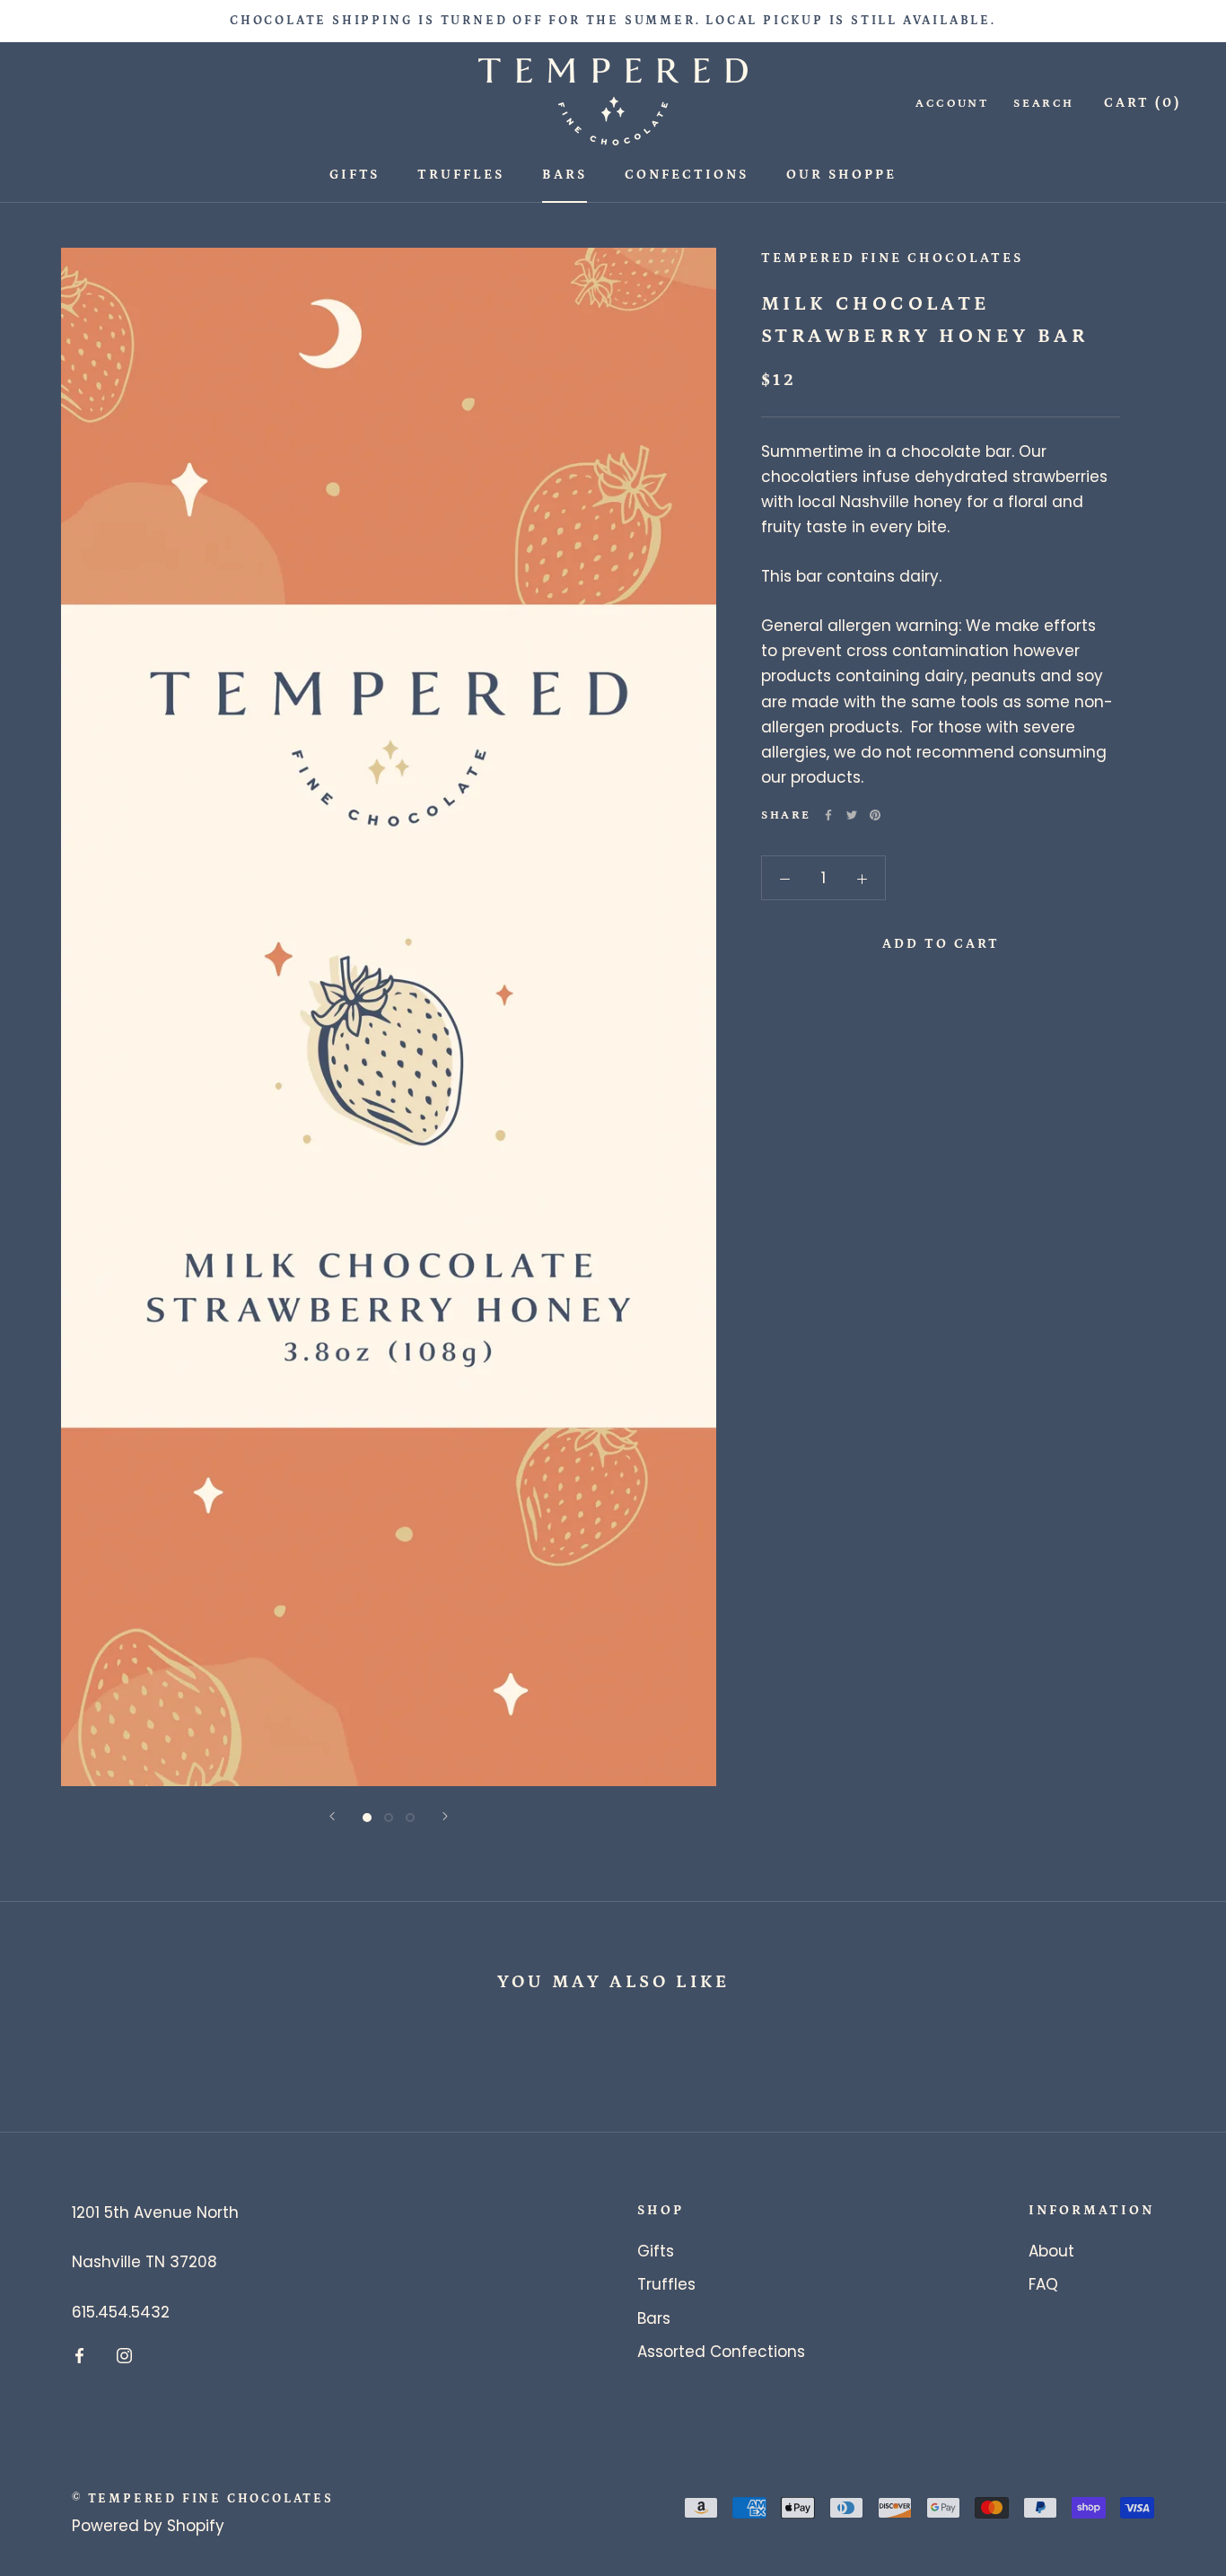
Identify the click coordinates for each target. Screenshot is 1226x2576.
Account (952, 104)
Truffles (461, 175)
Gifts (355, 175)
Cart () (1143, 103)
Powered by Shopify (148, 2526)
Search (1044, 104)
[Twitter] (852, 815)
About (1051, 2251)
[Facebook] (828, 815)
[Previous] (332, 1816)
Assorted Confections (721, 2352)
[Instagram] (124, 2355)
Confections (687, 175)
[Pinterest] (875, 815)
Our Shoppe (841, 175)
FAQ (1043, 2284)
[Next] (445, 1816)
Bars (565, 175)
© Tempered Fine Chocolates (203, 2499)
